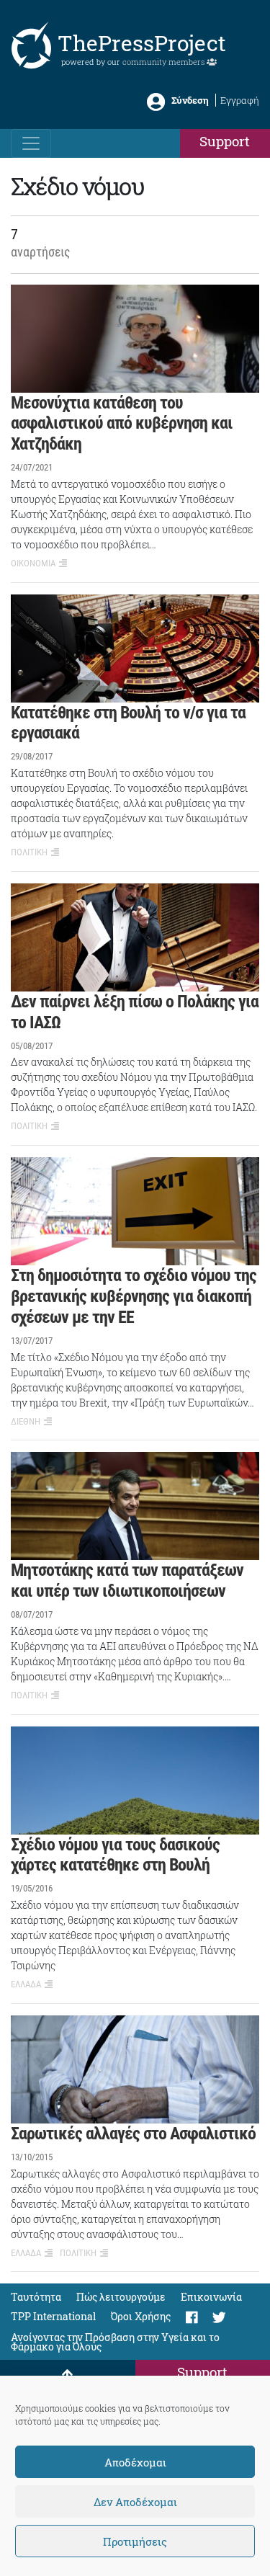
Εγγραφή (240, 100)
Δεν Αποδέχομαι (135, 2502)
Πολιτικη (29, 852)
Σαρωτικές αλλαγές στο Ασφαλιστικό (133, 2134)
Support (225, 141)
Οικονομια (33, 563)
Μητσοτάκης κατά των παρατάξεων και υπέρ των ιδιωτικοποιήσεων (127, 1581)
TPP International (53, 2316)
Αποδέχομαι (135, 2462)
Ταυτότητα (36, 2297)
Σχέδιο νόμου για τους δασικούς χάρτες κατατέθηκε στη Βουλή (115, 1855)
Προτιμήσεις (135, 2541)
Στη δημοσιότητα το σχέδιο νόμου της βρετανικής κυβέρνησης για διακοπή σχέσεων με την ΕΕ (134, 1296)
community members (165, 62)
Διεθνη (26, 1421)
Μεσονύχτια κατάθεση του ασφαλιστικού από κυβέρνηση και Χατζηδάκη (122, 424)
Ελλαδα (26, 1984)
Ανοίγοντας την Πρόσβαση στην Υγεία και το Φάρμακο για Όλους (115, 2342)
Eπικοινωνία (211, 2297)
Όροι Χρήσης (141, 2316)
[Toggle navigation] (31, 143)
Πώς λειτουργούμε (121, 2297)
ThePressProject (142, 43)
